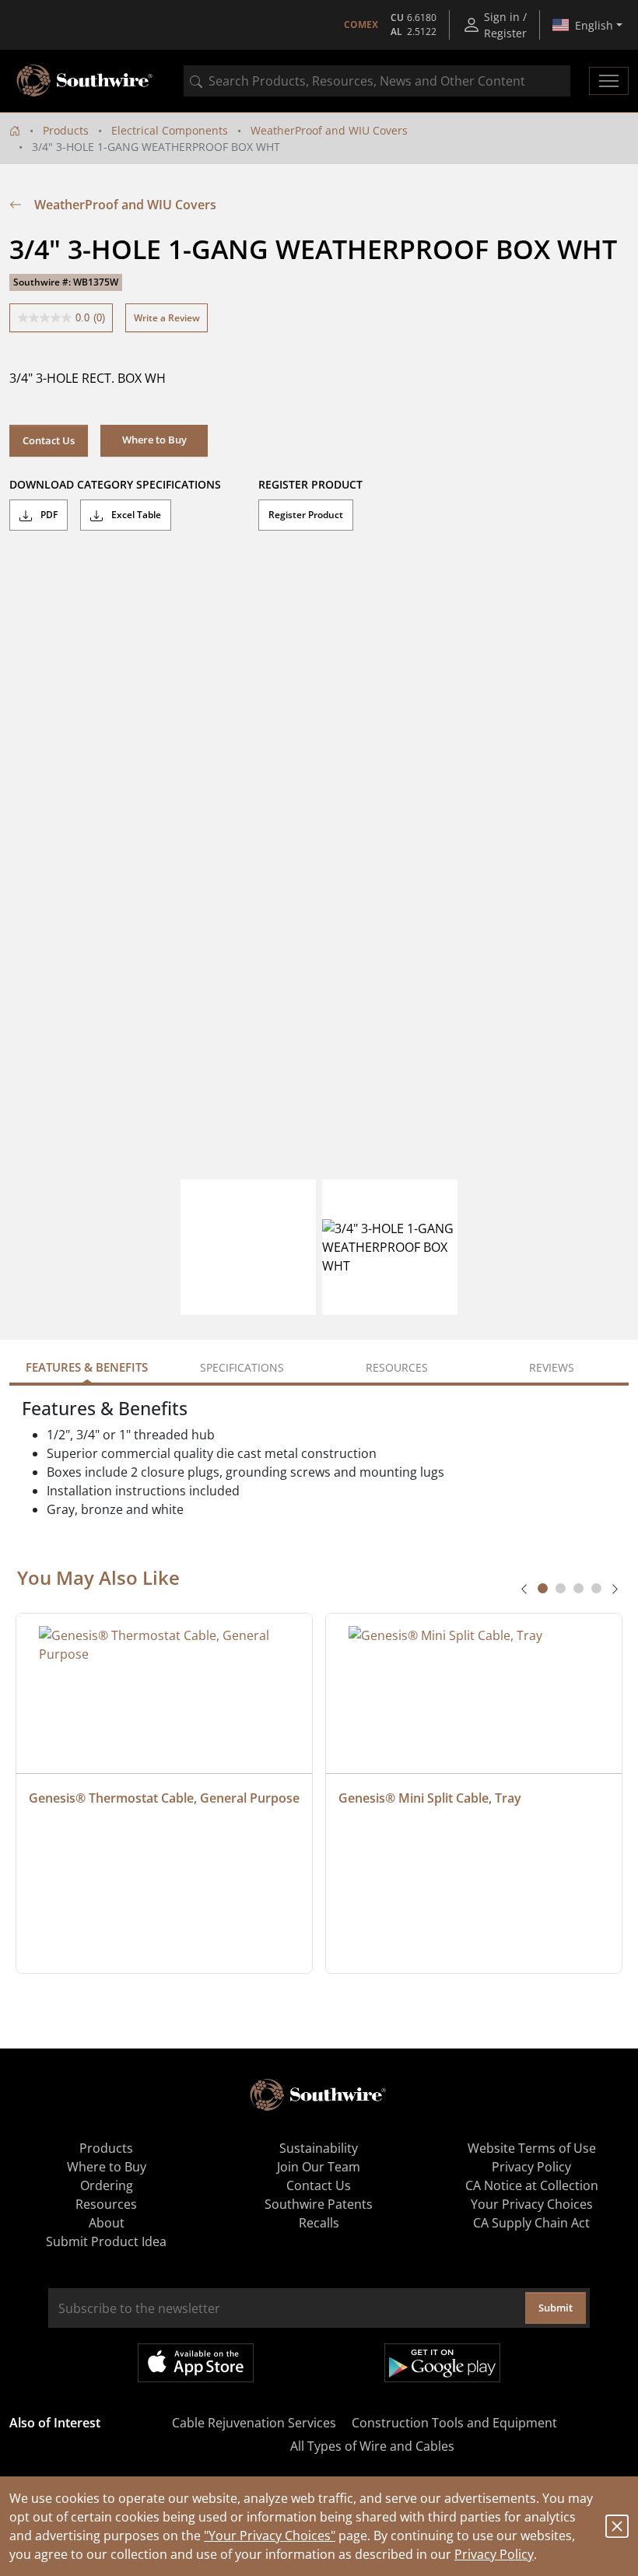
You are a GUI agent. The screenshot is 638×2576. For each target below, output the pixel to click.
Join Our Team (319, 2167)
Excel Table (135, 515)
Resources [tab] (397, 1367)
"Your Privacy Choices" (270, 2536)
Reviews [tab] (552, 1367)
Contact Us (49, 440)
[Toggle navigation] (609, 81)
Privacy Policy (494, 2554)
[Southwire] (86, 81)
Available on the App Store (196, 2363)
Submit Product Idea (106, 2241)
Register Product (306, 515)
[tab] (543, 1588)
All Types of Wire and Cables (372, 2446)
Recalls (319, 2223)
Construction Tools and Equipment (454, 2423)
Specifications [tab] (242, 1367)
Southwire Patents (319, 2204)
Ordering (107, 2185)
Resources (106, 2204)
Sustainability (319, 2148)
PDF (48, 515)
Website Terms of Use (532, 2148)
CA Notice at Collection (532, 2185)
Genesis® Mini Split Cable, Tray (430, 1798)
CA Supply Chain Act (531, 2223)
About (107, 2223)
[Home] (15, 130)
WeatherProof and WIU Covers (329, 130)
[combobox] (377, 81)
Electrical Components (170, 130)
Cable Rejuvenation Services (254, 2423)
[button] (154, 440)
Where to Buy (107, 2167)
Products (66, 130)
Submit (556, 2308)
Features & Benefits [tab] (87, 1367)
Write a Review (167, 318)
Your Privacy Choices (532, 2204)
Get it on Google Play (442, 2363)
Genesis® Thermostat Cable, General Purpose (164, 1798)
